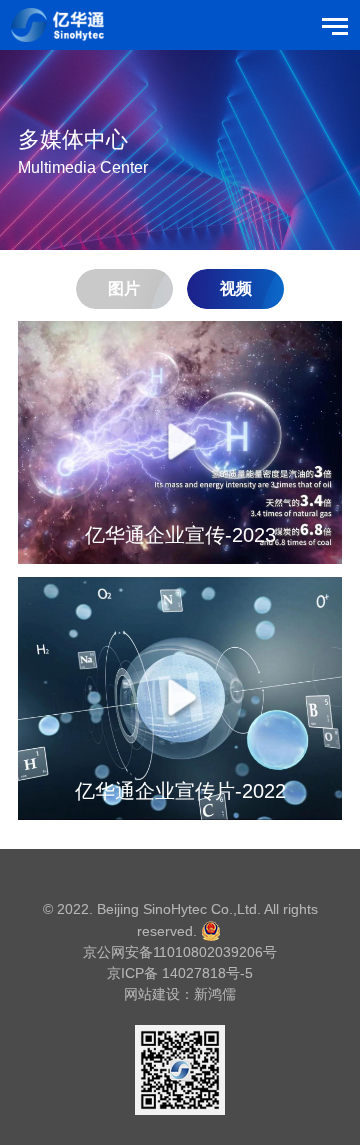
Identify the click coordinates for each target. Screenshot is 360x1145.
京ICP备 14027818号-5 (180, 973)
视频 (236, 288)
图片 (124, 288)
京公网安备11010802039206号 (180, 952)
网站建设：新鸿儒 (180, 994)
